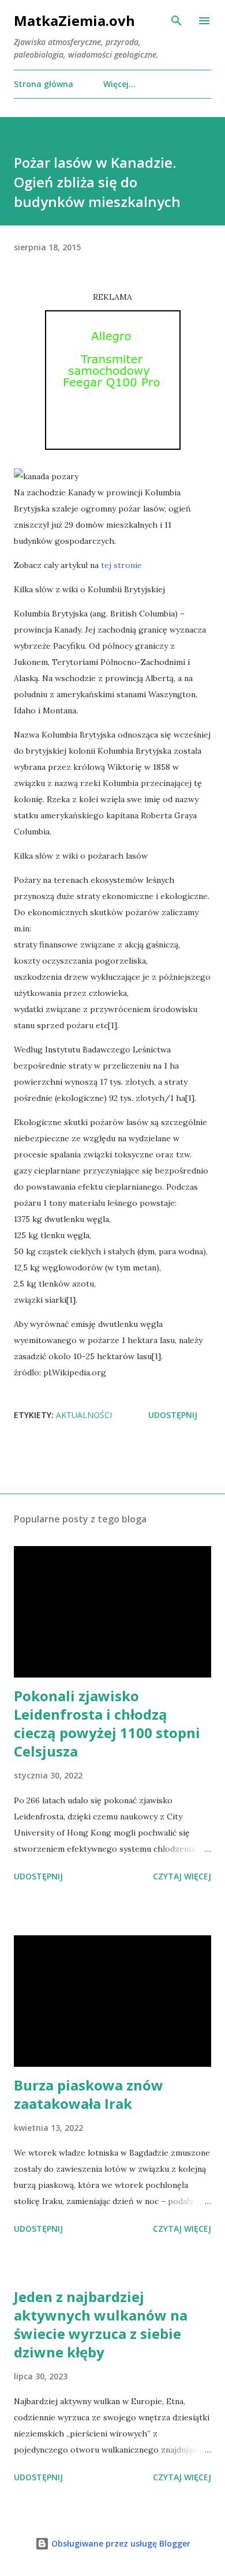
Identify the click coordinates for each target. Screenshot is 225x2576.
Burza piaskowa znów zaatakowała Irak (89, 2094)
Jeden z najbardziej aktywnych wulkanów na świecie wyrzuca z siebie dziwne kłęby (101, 2324)
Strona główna (44, 84)
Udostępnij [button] (173, 1415)
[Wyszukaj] (177, 21)
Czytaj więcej (182, 1876)
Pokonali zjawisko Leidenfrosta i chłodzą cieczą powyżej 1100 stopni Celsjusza (107, 1723)
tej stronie (121, 565)
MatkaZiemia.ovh (74, 20)
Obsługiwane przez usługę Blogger (120, 2543)
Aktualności (84, 1415)
